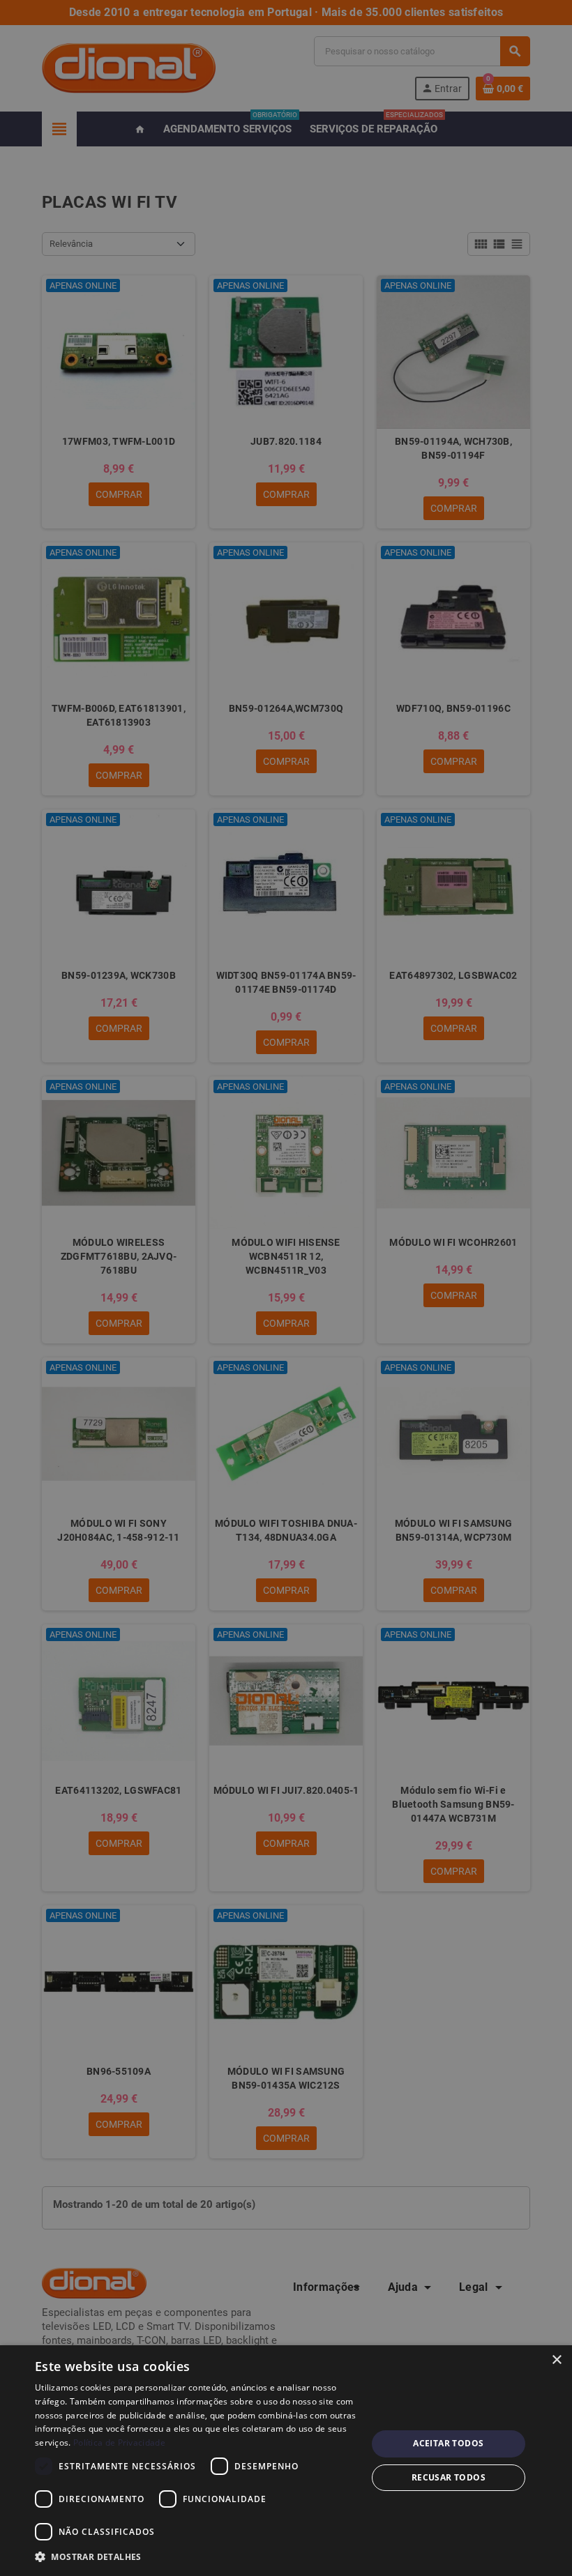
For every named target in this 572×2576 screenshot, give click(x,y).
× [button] (556, 2360)
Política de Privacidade (119, 2442)
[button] (196, 2557)
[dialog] (286, 2461)
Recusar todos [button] (449, 2477)
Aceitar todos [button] (448, 2443)
